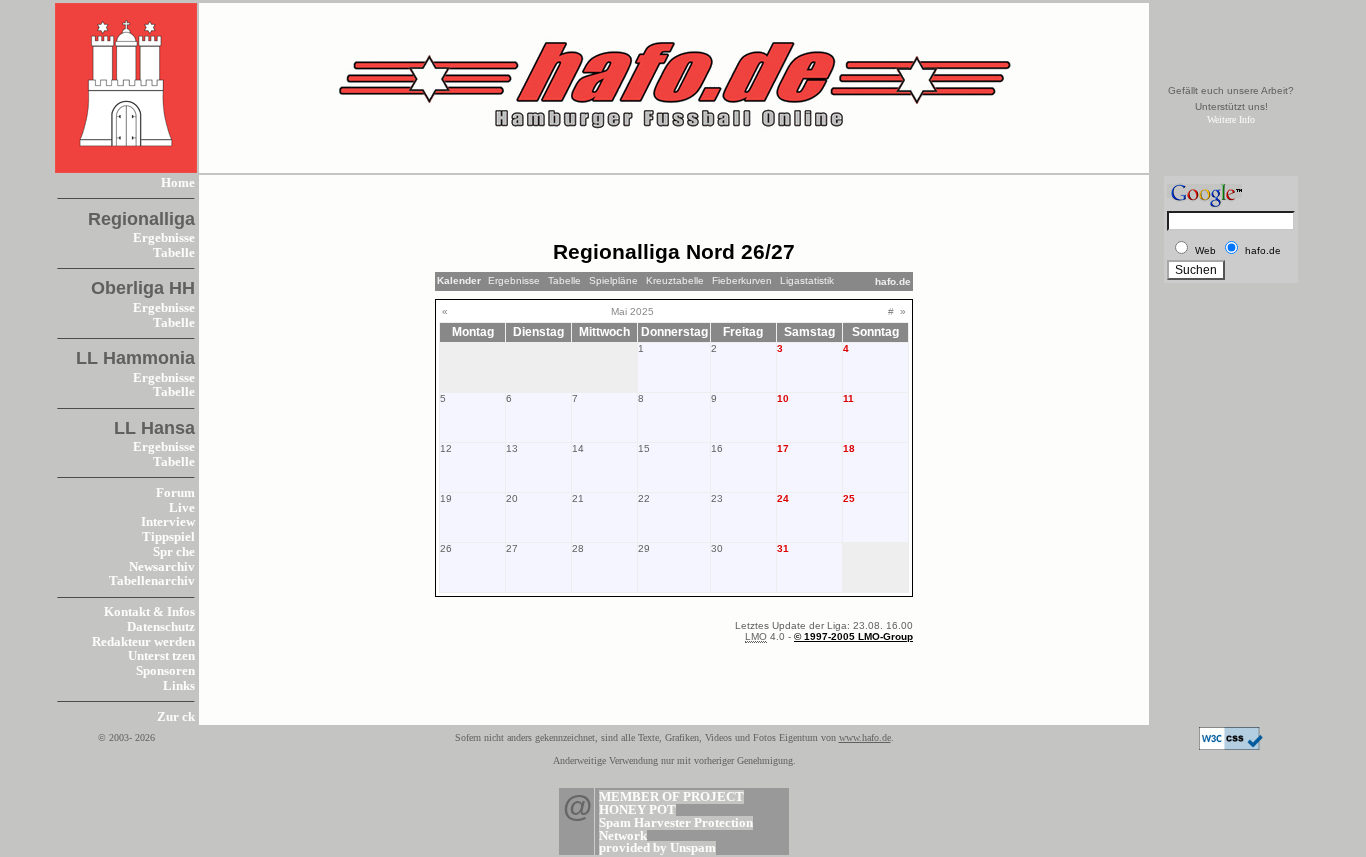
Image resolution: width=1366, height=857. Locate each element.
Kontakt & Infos (149, 612)
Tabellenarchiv (152, 581)
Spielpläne (613, 280)
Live (182, 508)
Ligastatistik (807, 280)
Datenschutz (161, 627)
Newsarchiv (162, 567)
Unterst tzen (161, 656)
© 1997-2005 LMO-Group (853, 636)
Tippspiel (168, 537)
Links (179, 686)
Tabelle (174, 253)
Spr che (174, 552)
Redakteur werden (143, 642)
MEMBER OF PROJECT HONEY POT (671, 803)
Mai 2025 (632, 311)
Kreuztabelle (675, 280)
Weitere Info (1231, 119)
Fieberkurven (742, 280)
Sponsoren (165, 671)
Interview (168, 522)
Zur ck (176, 717)
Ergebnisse (164, 238)
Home (178, 183)
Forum (175, 493)
